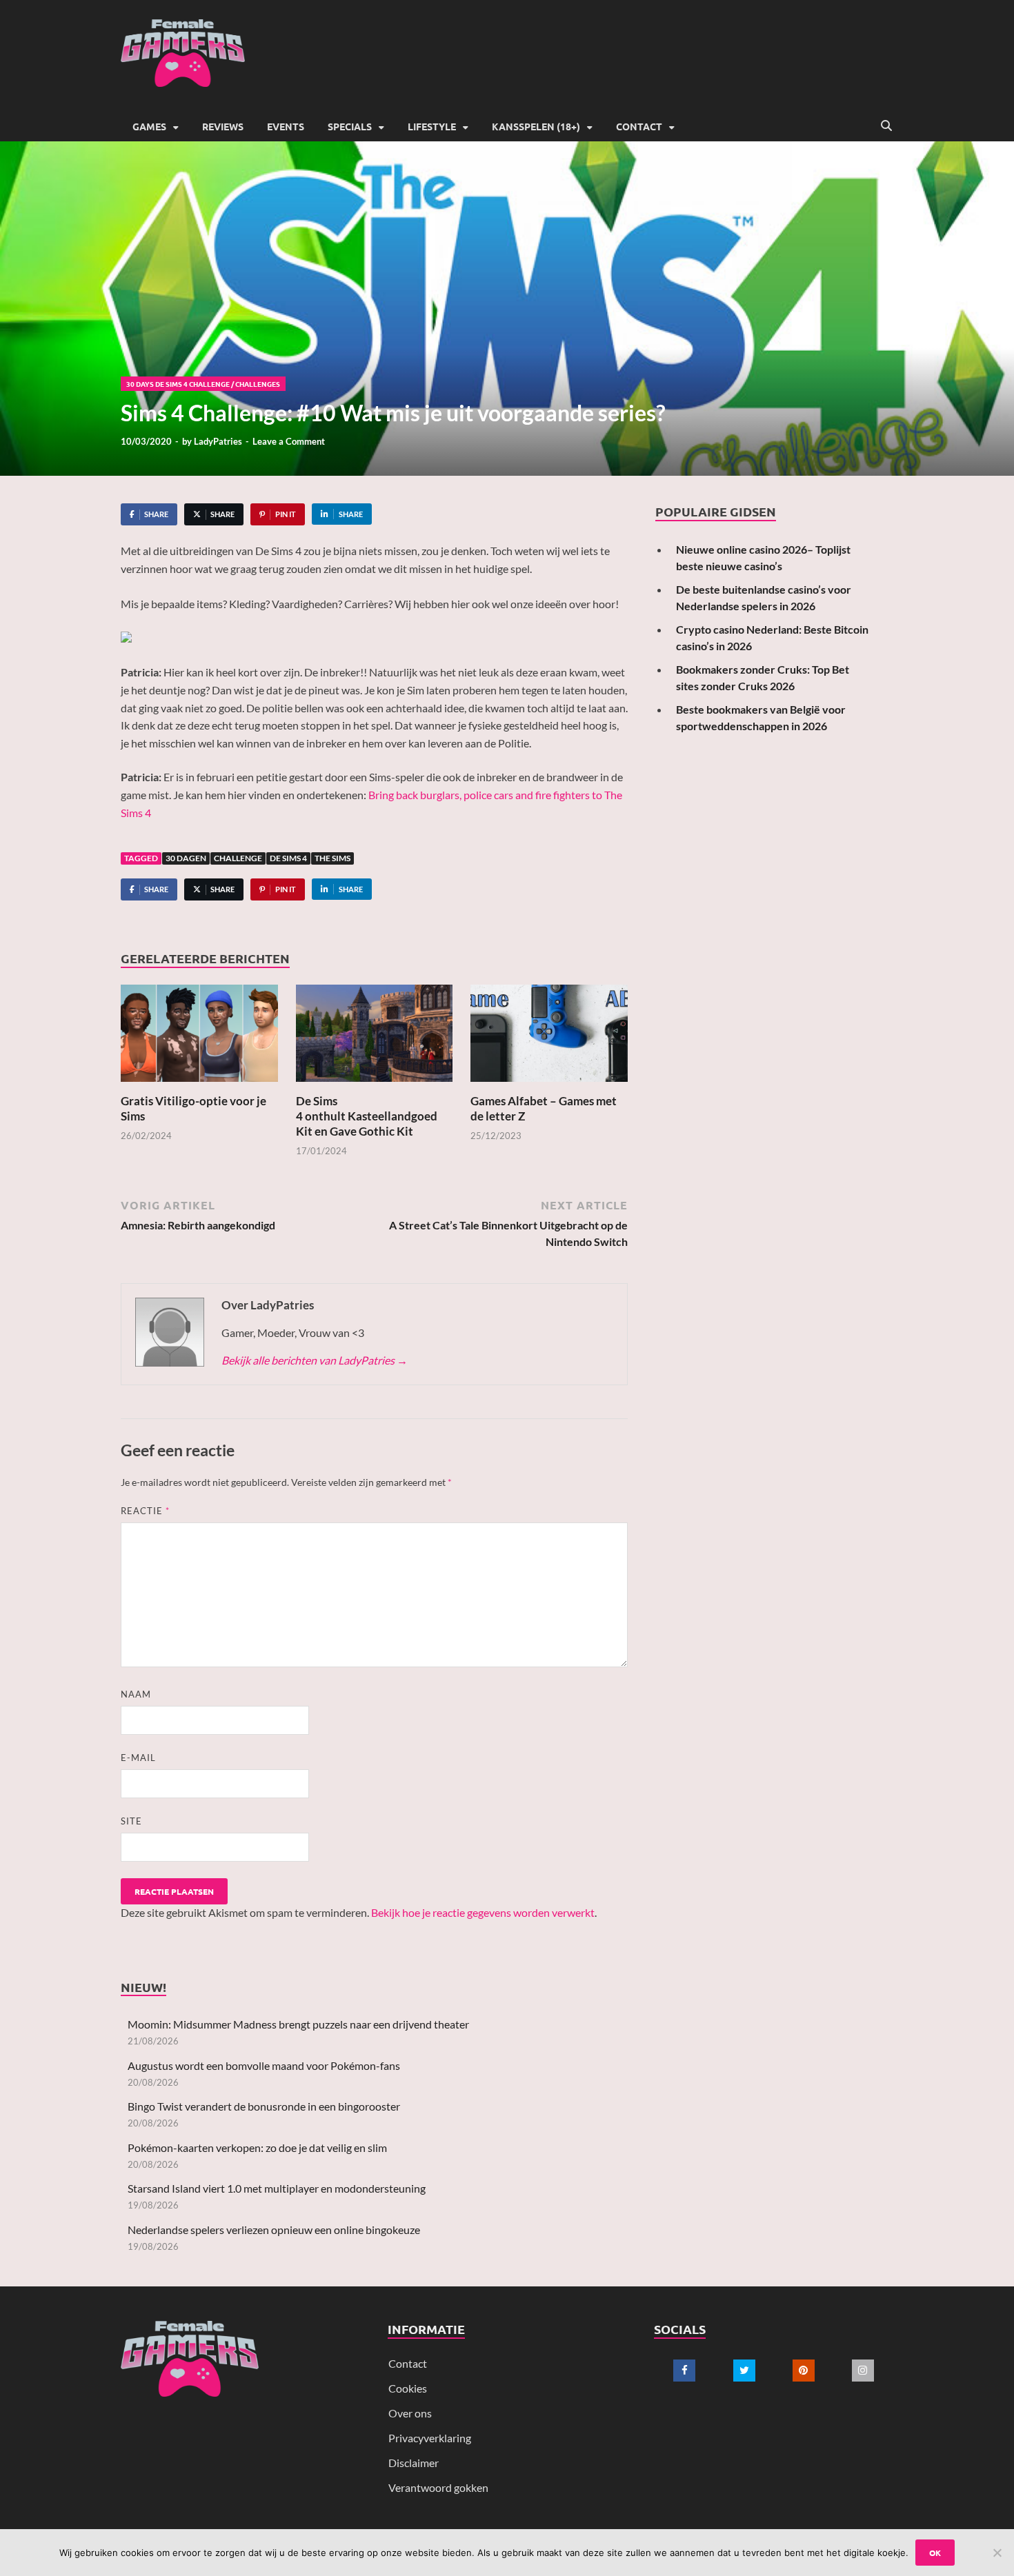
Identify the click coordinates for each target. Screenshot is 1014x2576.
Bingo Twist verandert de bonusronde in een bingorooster (264, 2106)
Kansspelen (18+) (536, 126)
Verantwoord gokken (438, 2487)
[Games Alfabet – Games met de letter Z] (549, 1037)
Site (131, 1821)
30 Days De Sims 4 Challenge (178, 384)
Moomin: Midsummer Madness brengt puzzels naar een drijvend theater (298, 2024)
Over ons (410, 2413)
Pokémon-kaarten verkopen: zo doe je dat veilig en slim (257, 2147)
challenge (238, 858)
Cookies (408, 2388)
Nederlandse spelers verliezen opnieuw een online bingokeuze (274, 2230)
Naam (136, 1694)
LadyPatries (218, 441)
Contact (639, 126)
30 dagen (186, 858)
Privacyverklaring (430, 2438)
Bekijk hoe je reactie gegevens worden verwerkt (483, 1912)
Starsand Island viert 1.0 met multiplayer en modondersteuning (277, 2188)
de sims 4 (288, 858)
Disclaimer (414, 2463)
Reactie (145, 1511)
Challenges (258, 384)
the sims (332, 858)
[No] (997, 2553)
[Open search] (886, 126)
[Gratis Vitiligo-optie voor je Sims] (199, 1037)
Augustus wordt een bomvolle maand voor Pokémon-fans (264, 2065)
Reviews (223, 126)
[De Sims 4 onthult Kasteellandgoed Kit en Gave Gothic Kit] (375, 1037)
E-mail (138, 1758)
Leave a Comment (289, 441)
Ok (935, 2553)
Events (286, 126)
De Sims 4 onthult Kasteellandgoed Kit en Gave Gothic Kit (367, 1116)
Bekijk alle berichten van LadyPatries (315, 1360)
